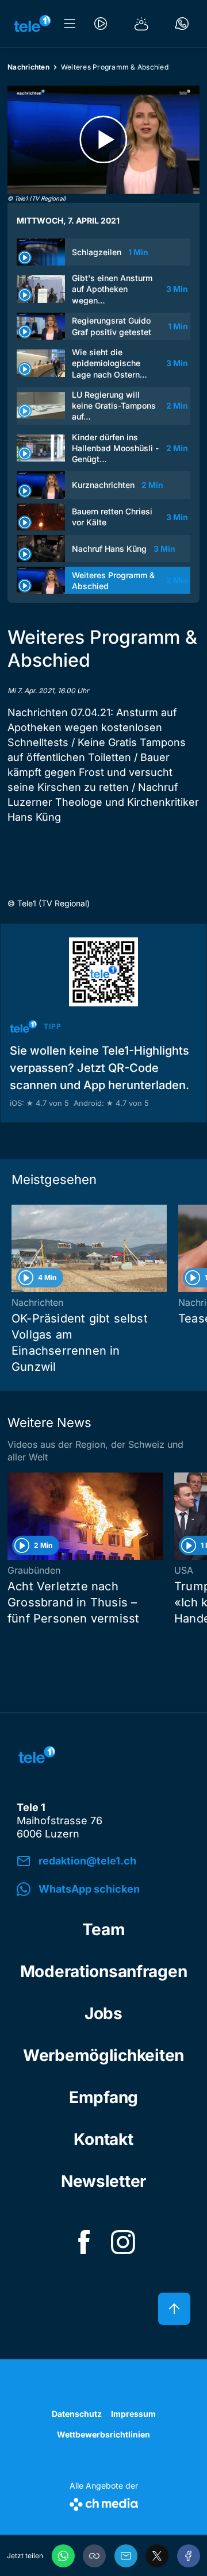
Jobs (103, 2013)
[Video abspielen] (103, 140)
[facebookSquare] (84, 2242)
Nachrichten (28, 67)
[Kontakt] (182, 24)
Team (104, 1929)
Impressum (133, 2414)
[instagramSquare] (123, 2242)
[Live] (101, 24)
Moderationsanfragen (104, 1971)
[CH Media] (104, 2502)
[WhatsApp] (63, 2556)
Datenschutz (77, 2414)
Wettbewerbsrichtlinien (103, 2434)
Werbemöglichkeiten (103, 2055)
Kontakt (103, 2139)
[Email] (126, 2556)
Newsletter (103, 2181)
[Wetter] (141, 24)
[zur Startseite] (32, 24)
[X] (157, 2556)
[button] (94, 2556)
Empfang (103, 2097)
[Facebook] (189, 2556)
